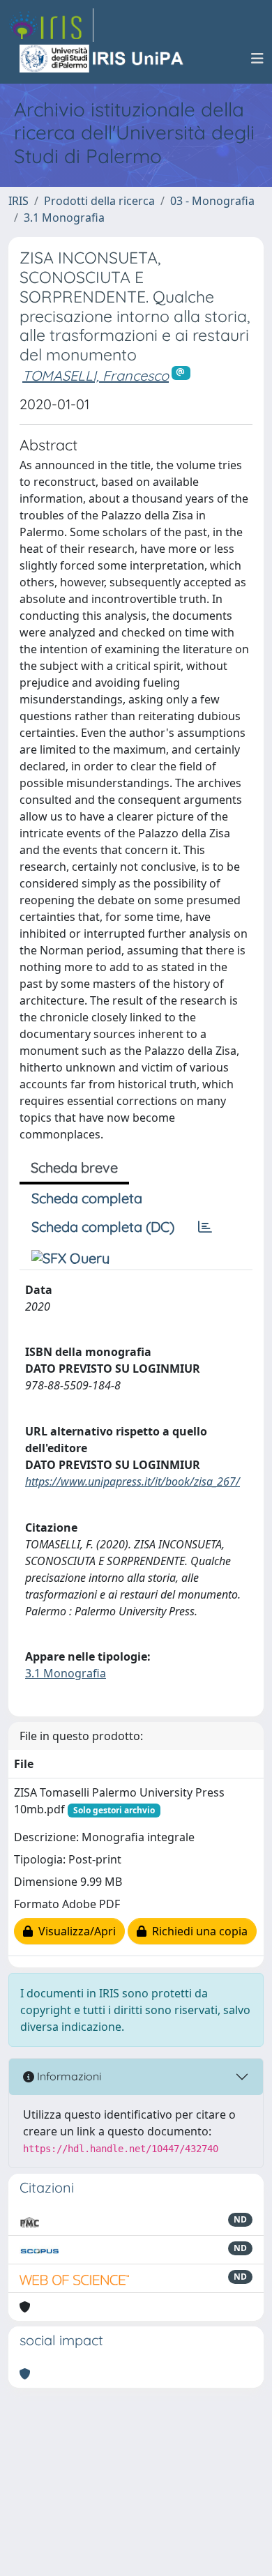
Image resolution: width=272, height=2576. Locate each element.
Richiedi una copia (197, 1931)
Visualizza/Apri (74, 1931)
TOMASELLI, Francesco (96, 375)
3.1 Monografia (64, 218)
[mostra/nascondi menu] (257, 59)
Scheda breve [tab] (74, 1167)
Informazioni (68, 2076)
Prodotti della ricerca (99, 201)
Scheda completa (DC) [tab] (103, 1227)
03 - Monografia (212, 201)
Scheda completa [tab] (87, 1198)
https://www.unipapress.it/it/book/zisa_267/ (133, 1481)
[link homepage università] (103, 59)
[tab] (205, 1227)
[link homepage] (51, 25)
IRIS (18, 201)
